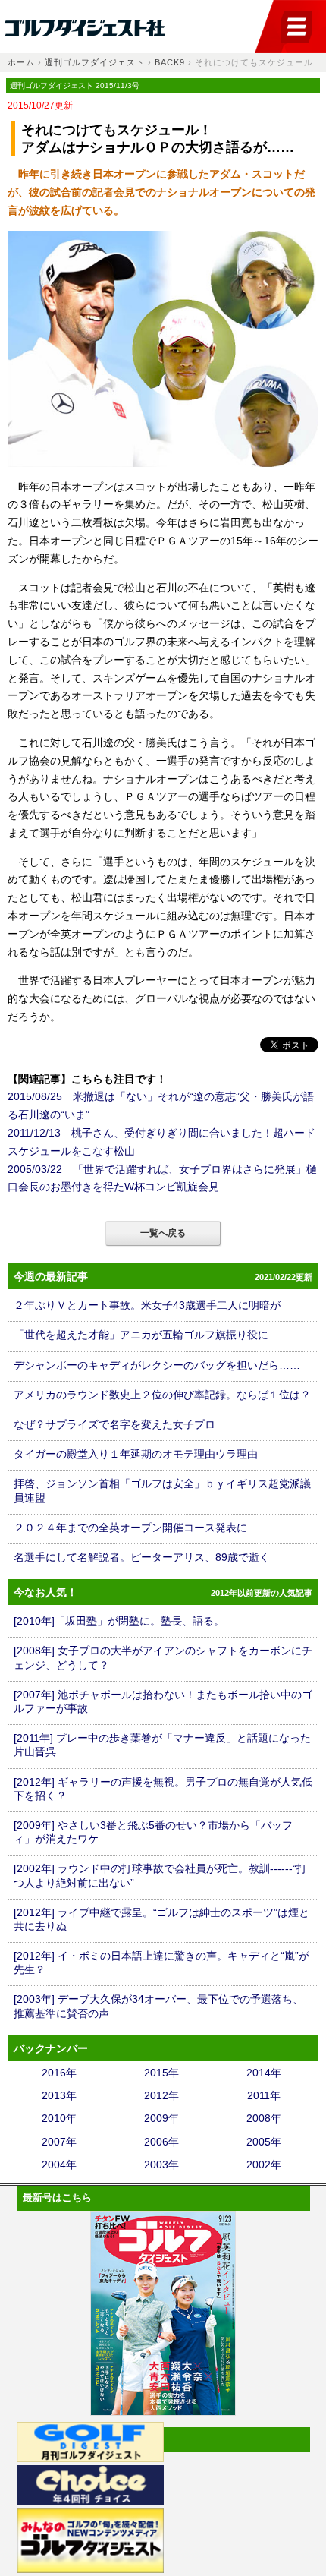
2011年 (264, 2095)
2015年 (161, 2073)
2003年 (161, 2165)
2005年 (264, 2142)
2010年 (59, 2118)
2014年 (264, 2073)
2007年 (59, 2142)
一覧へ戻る (163, 1233)
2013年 (59, 2095)
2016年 (59, 2073)
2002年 (264, 2165)
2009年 (161, 2118)
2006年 (161, 2142)
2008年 (264, 2118)
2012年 (161, 2095)
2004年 (59, 2165)
